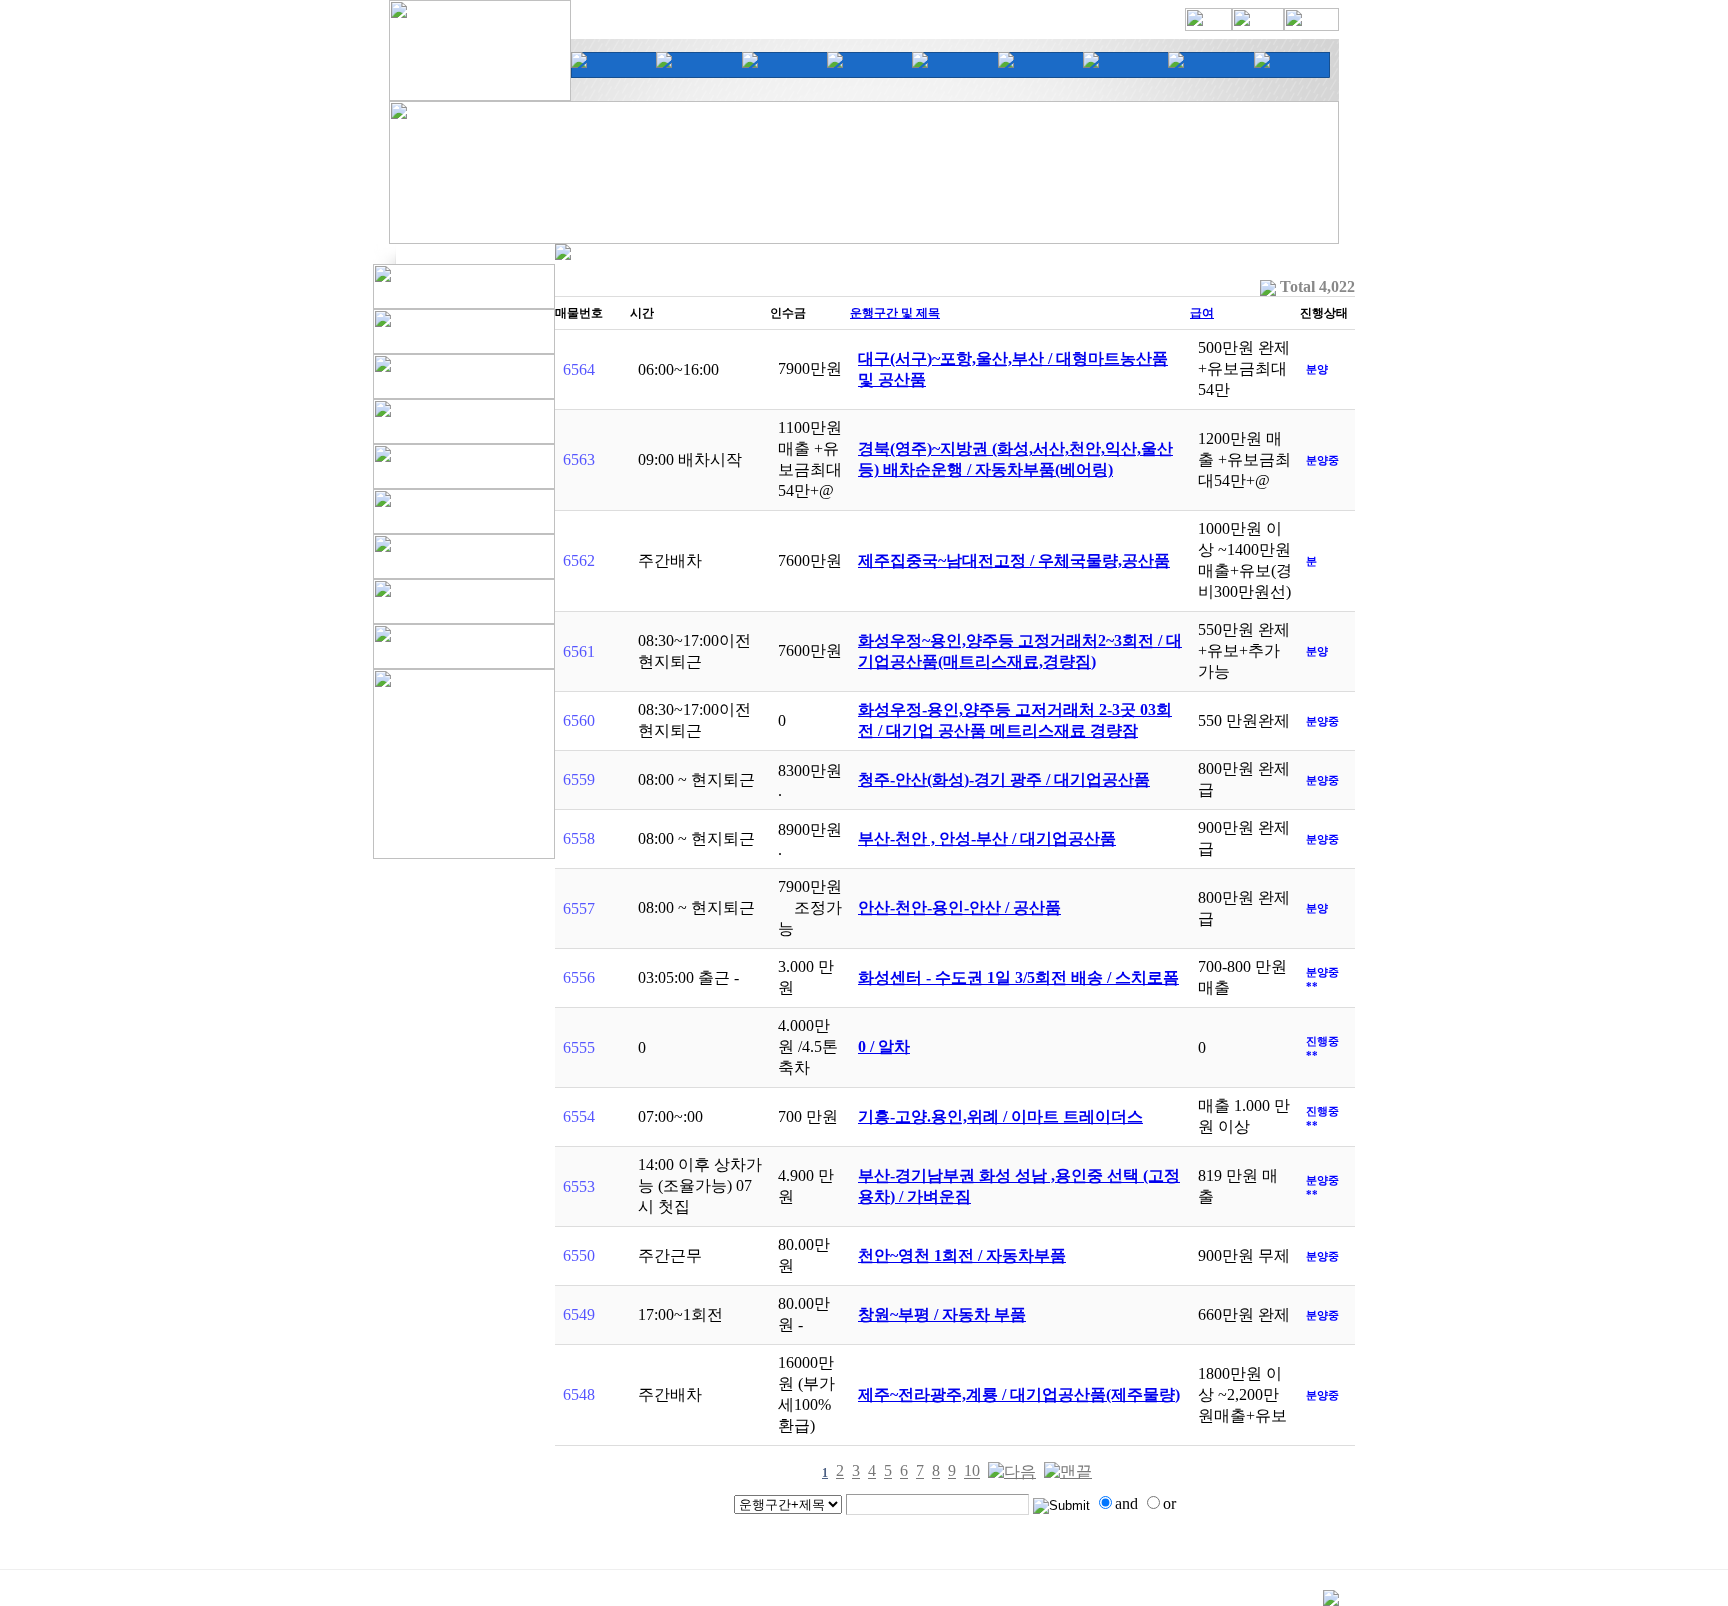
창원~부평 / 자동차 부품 (942, 1314)
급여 (1202, 313)
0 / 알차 (884, 1046)
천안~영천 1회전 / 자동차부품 (962, 1255)
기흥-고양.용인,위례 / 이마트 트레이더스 (1000, 1116)
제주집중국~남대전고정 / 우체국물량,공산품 (1014, 560)
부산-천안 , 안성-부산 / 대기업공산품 (987, 838)
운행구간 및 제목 (895, 313)
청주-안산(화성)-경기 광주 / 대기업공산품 (1004, 779)
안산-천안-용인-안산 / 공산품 (959, 907)
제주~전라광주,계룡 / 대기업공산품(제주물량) (1019, 1394)
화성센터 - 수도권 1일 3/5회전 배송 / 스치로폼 (1018, 977)
